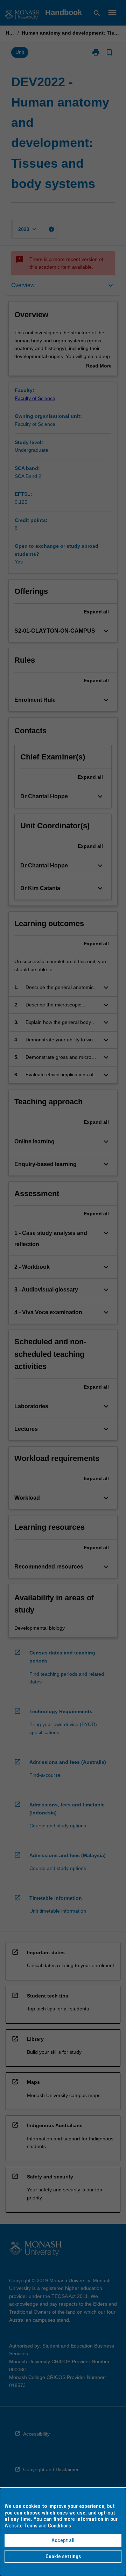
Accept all (63, 2540)
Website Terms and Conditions (38, 2526)
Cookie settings (63, 2556)
